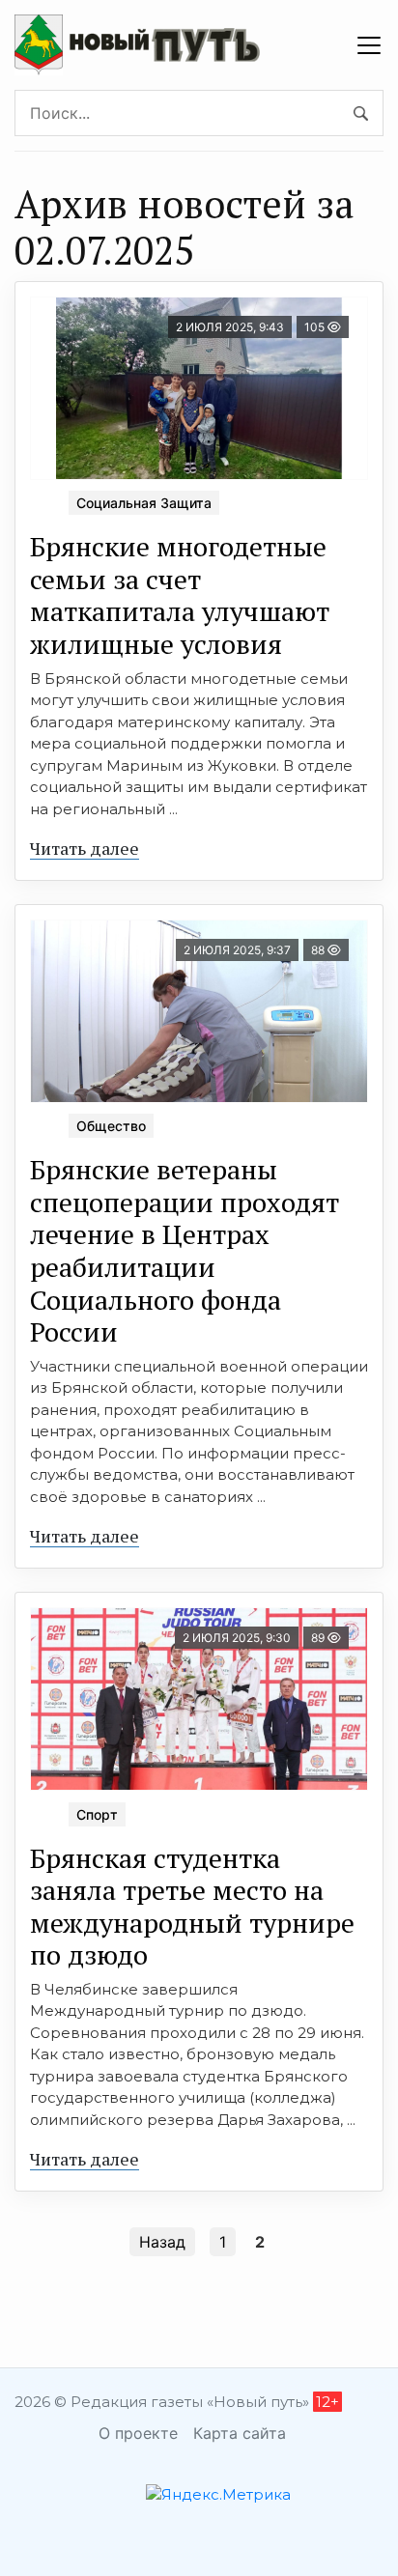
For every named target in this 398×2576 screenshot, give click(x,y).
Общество (111, 1126)
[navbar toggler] (369, 45)
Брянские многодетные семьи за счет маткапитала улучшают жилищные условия (180, 595)
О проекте (138, 2433)
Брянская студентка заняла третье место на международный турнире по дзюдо (192, 1907)
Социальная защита (144, 503)
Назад (162, 2242)
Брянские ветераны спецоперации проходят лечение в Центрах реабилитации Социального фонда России (185, 1250)
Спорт (97, 1814)
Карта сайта (240, 2433)
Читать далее (85, 848)
